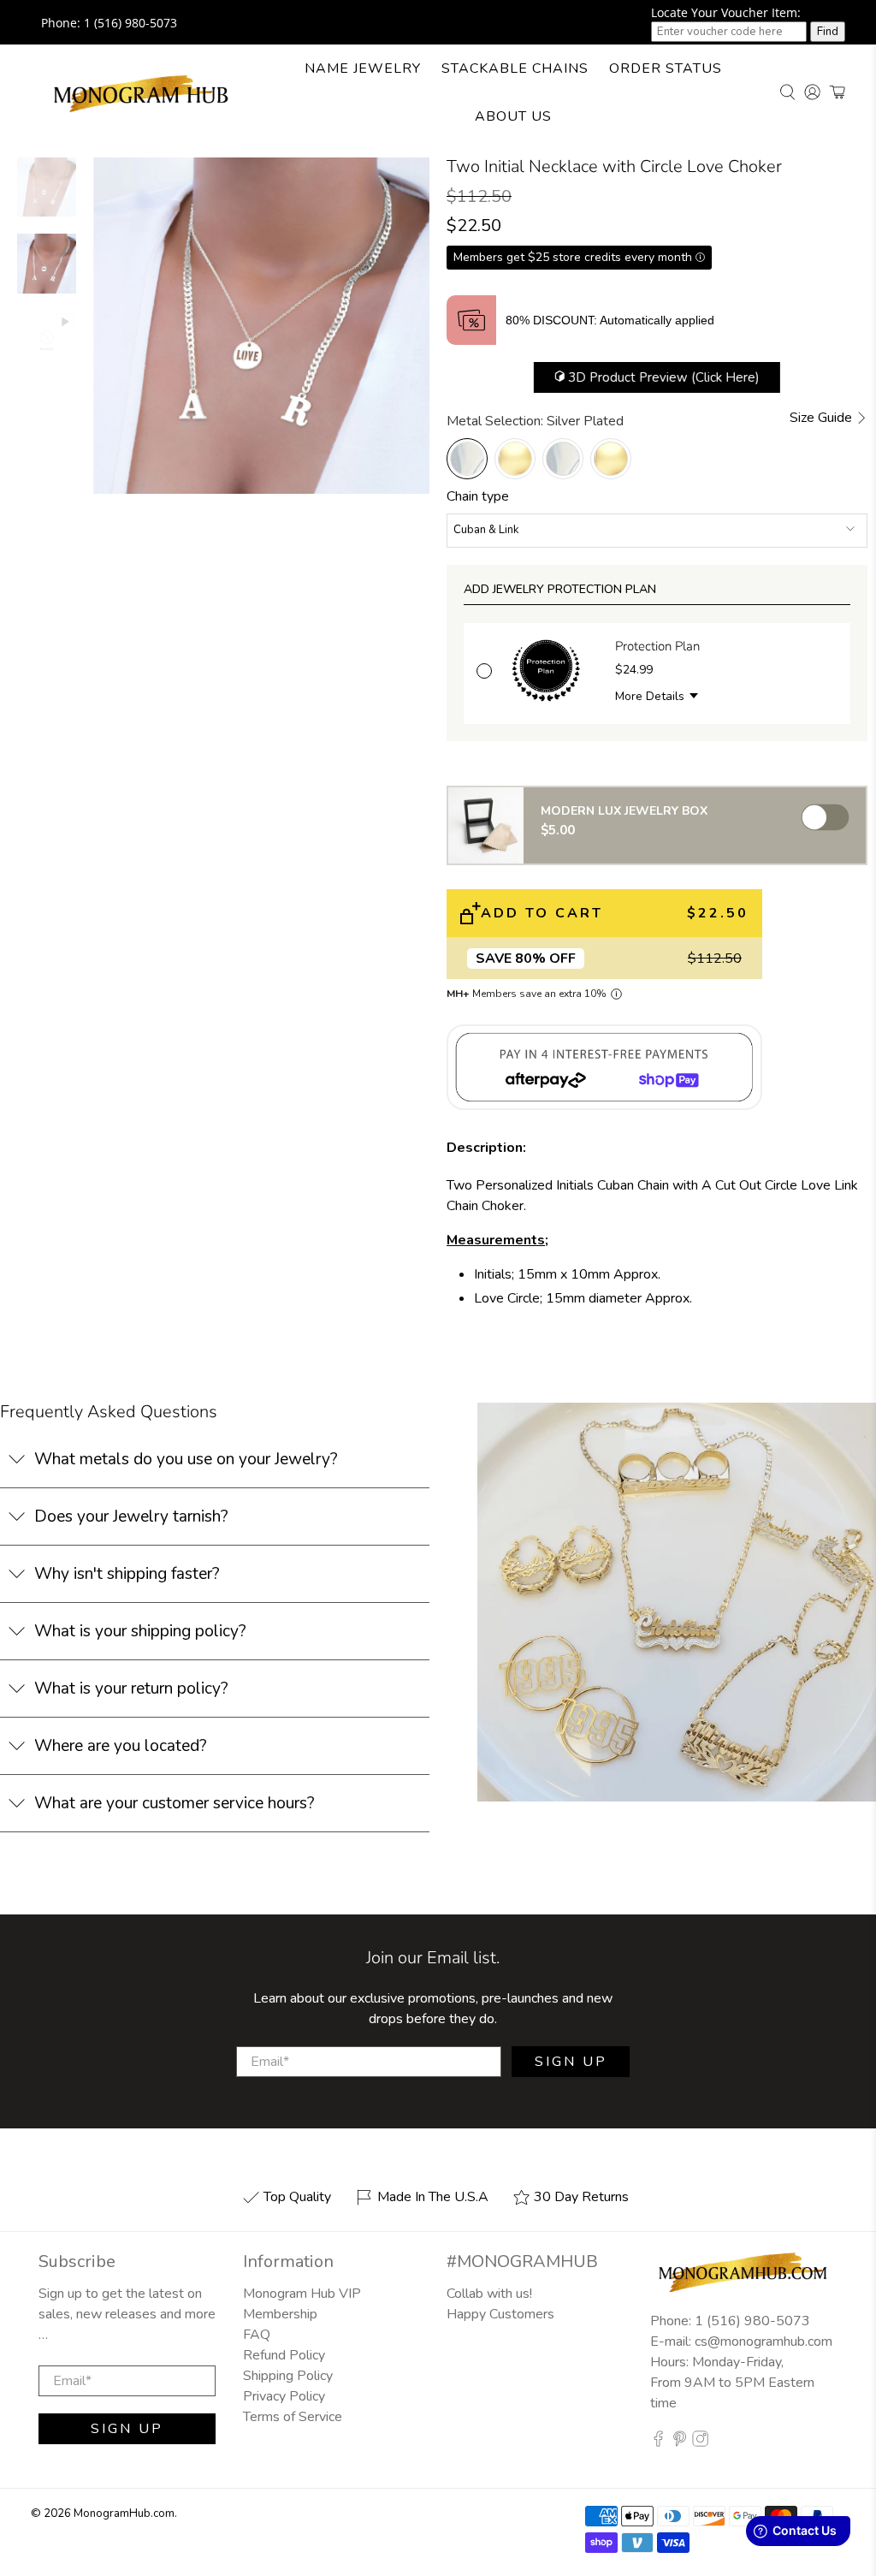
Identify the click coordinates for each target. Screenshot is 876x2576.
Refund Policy (284, 2355)
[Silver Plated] (467, 459)
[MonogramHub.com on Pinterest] (680, 2443)
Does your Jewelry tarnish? (131, 1517)
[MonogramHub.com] (142, 92)
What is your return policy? (131, 1689)
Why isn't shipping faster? (127, 1574)
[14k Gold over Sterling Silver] (611, 459)
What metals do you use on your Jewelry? (186, 1459)
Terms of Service (293, 2417)
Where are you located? (121, 1746)
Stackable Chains (515, 68)
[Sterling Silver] (563, 459)
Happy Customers (500, 2314)
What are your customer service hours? (175, 1803)
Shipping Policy (288, 2376)
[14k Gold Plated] (515, 459)
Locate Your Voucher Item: (726, 12)
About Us (513, 116)
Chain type (478, 496)
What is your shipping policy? (140, 1631)
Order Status (666, 68)
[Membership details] (616, 994)
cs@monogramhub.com (764, 2342)
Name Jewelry (363, 68)
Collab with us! (489, 2294)
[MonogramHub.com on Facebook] (658, 2443)
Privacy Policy (284, 2396)
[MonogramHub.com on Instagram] (700, 2443)
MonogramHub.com (124, 2514)
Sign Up (571, 2062)
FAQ (257, 2335)
